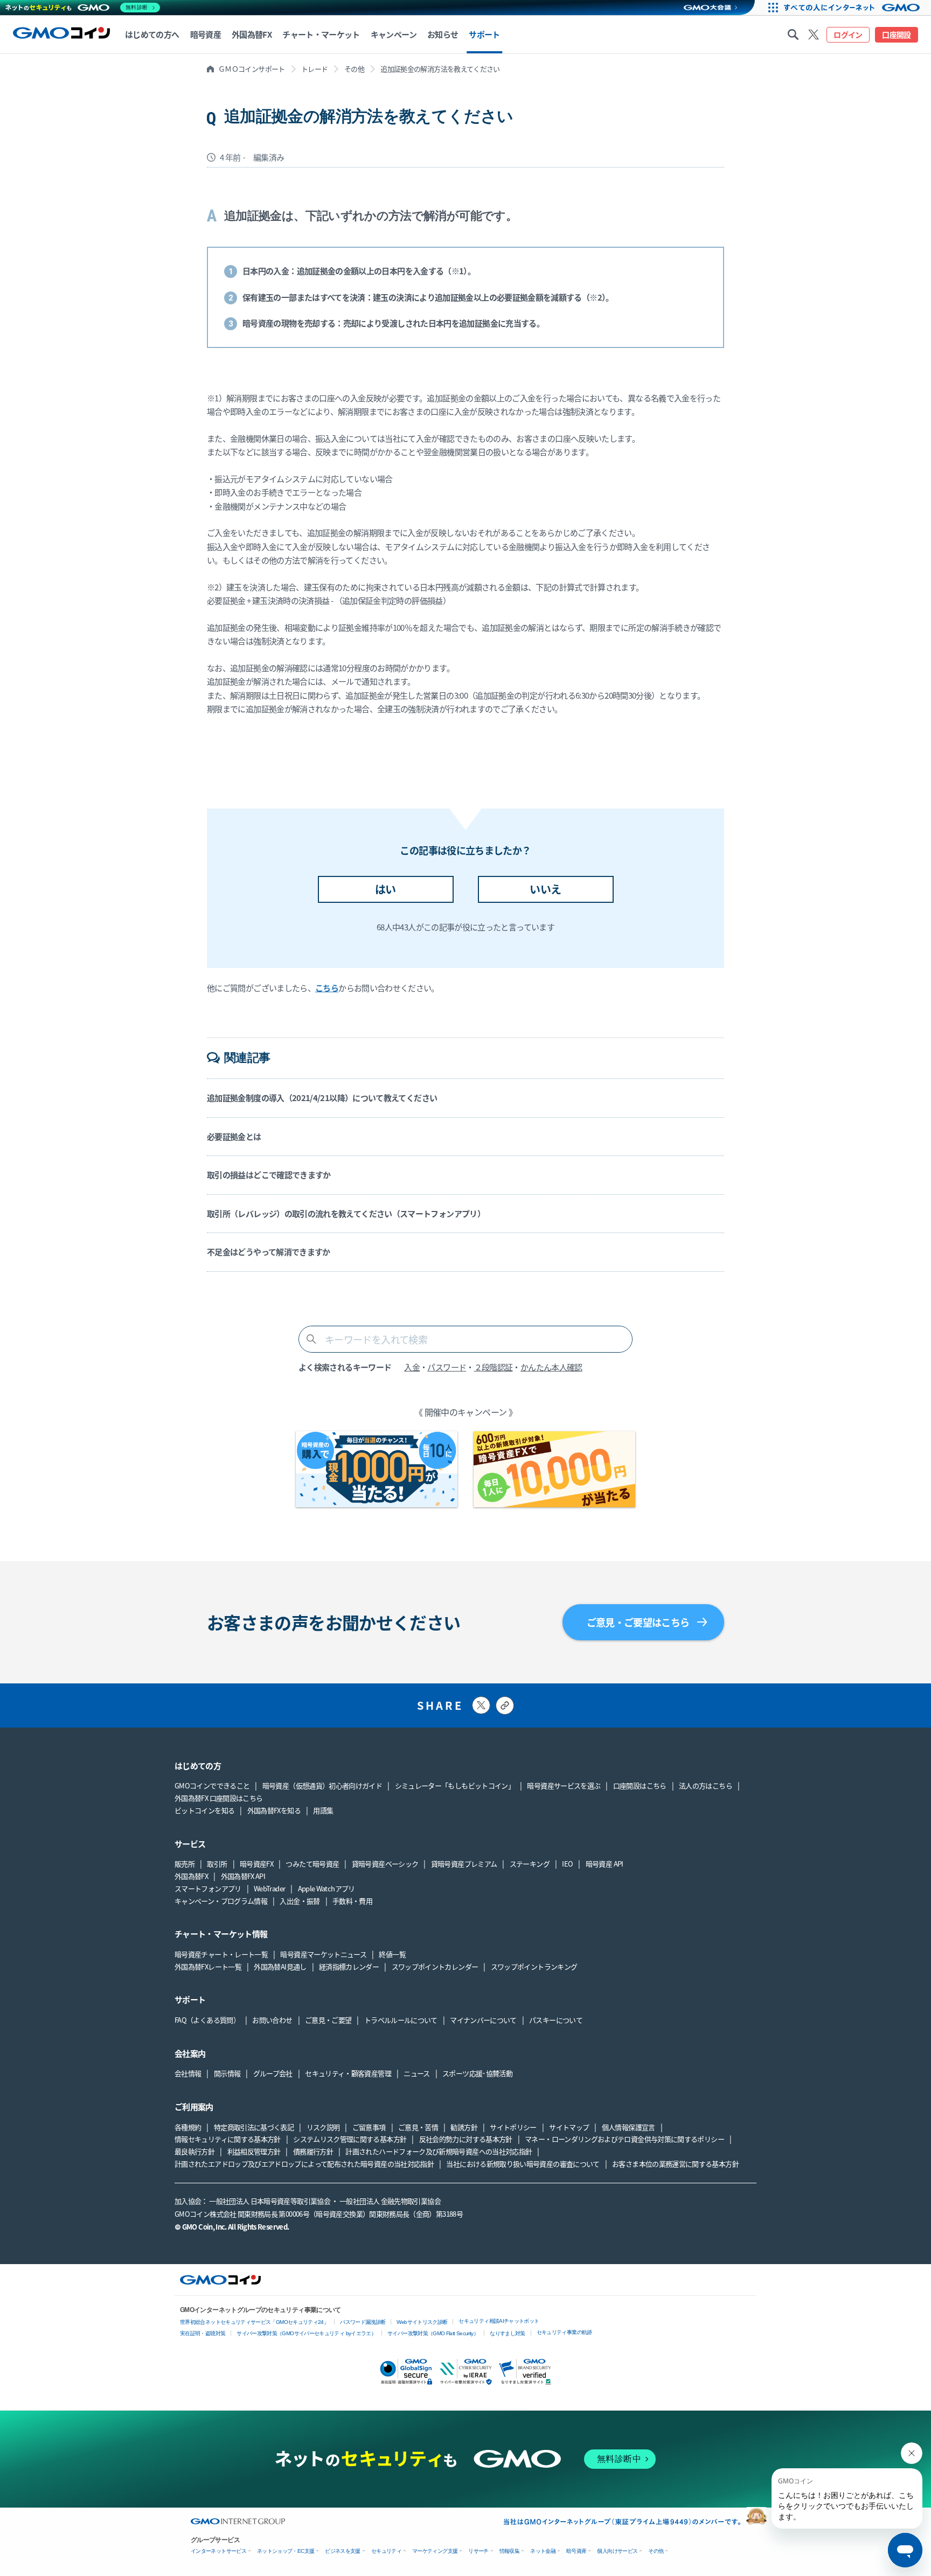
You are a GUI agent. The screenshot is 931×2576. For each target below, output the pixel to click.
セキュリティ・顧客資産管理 (348, 2073)
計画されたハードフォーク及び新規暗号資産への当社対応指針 (439, 2151)
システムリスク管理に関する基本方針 (350, 2139)
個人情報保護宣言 (628, 2127)
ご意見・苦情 (418, 2127)
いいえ (545, 889)
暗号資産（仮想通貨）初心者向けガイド (322, 1785)
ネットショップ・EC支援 (286, 2551)
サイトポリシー (513, 2127)
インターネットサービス (218, 2551)
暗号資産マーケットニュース (323, 1954)
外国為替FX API (243, 1876)
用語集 (323, 1810)
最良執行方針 (194, 2151)
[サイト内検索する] (793, 34)
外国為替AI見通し (280, 1966)
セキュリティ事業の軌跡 (564, 2332)
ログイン (848, 34)
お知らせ (443, 34)
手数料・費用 (352, 1901)
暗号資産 (576, 2551)
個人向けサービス (617, 2551)
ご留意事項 (369, 2127)
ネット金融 (543, 2551)
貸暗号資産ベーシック (385, 1864)
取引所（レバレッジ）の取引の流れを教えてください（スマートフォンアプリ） (346, 1213)
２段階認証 (494, 1367)
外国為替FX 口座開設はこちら (218, 1798)
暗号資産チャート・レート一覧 (221, 1954)
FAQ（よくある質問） (207, 2020)
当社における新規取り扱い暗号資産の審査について (523, 2164)
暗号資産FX (256, 1864)
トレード (314, 69)
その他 (354, 69)
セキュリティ (386, 2551)
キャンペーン (394, 34)
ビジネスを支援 (343, 2551)
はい (385, 889)
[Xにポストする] (481, 1705)
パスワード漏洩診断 (363, 2322)
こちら (327, 988)
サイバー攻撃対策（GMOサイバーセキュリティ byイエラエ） (306, 2333)
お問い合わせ (272, 2020)
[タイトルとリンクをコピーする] (505, 1705)
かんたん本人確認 (551, 1367)
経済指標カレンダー (349, 1966)
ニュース (416, 2073)
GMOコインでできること (212, 1785)
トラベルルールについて (401, 2020)
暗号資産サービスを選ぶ (564, 1785)
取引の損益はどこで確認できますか (269, 1175)
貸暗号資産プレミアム (464, 1864)
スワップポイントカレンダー (435, 1966)
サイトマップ (569, 2127)
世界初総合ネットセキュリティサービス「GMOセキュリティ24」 (254, 2322)
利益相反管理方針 (254, 2151)
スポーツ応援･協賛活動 (477, 2073)
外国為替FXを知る (274, 1810)
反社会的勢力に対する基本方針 (466, 2139)
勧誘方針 (464, 2127)
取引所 (217, 1864)
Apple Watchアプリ (326, 1888)
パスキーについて (556, 2020)
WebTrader (269, 1888)
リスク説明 (323, 2127)
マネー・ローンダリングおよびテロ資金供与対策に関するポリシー (624, 2139)
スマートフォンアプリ (208, 1888)
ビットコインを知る (204, 1810)
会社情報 (188, 2073)
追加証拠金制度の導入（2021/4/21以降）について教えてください (322, 1098)
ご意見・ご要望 (328, 2020)
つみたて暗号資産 (312, 1864)
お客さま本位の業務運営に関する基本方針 (675, 2164)
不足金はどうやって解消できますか (269, 1252)
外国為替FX (191, 1876)
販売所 (185, 1864)
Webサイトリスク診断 (422, 2322)
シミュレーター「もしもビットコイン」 (455, 1785)
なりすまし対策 (508, 2333)
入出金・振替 (300, 1901)
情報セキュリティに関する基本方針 (228, 2139)
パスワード (447, 1367)
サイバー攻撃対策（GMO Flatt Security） (433, 2333)
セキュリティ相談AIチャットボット (499, 2321)
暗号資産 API (605, 1864)
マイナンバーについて (483, 2020)
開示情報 (227, 2073)
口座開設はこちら (640, 1785)
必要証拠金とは (234, 1136)
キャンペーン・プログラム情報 (221, 1901)
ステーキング (530, 1864)
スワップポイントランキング (534, 1966)
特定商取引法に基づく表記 (254, 2127)
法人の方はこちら (706, 1785)
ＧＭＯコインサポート (252, 69)
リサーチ (478, 2551)
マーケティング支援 (435, 2551)
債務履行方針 (313, 2151)
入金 (412, 1367)
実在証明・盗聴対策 (203, 2333)
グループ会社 (273, 2073)
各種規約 (188, 2127)
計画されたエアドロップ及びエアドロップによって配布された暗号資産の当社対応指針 (304, 2164)
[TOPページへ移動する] (61, 34)
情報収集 (509, 2551)
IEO (567, 1864)
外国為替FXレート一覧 (208, 1966)
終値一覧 (392, 1954)
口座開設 (896, 34)
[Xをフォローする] (814, 34)
